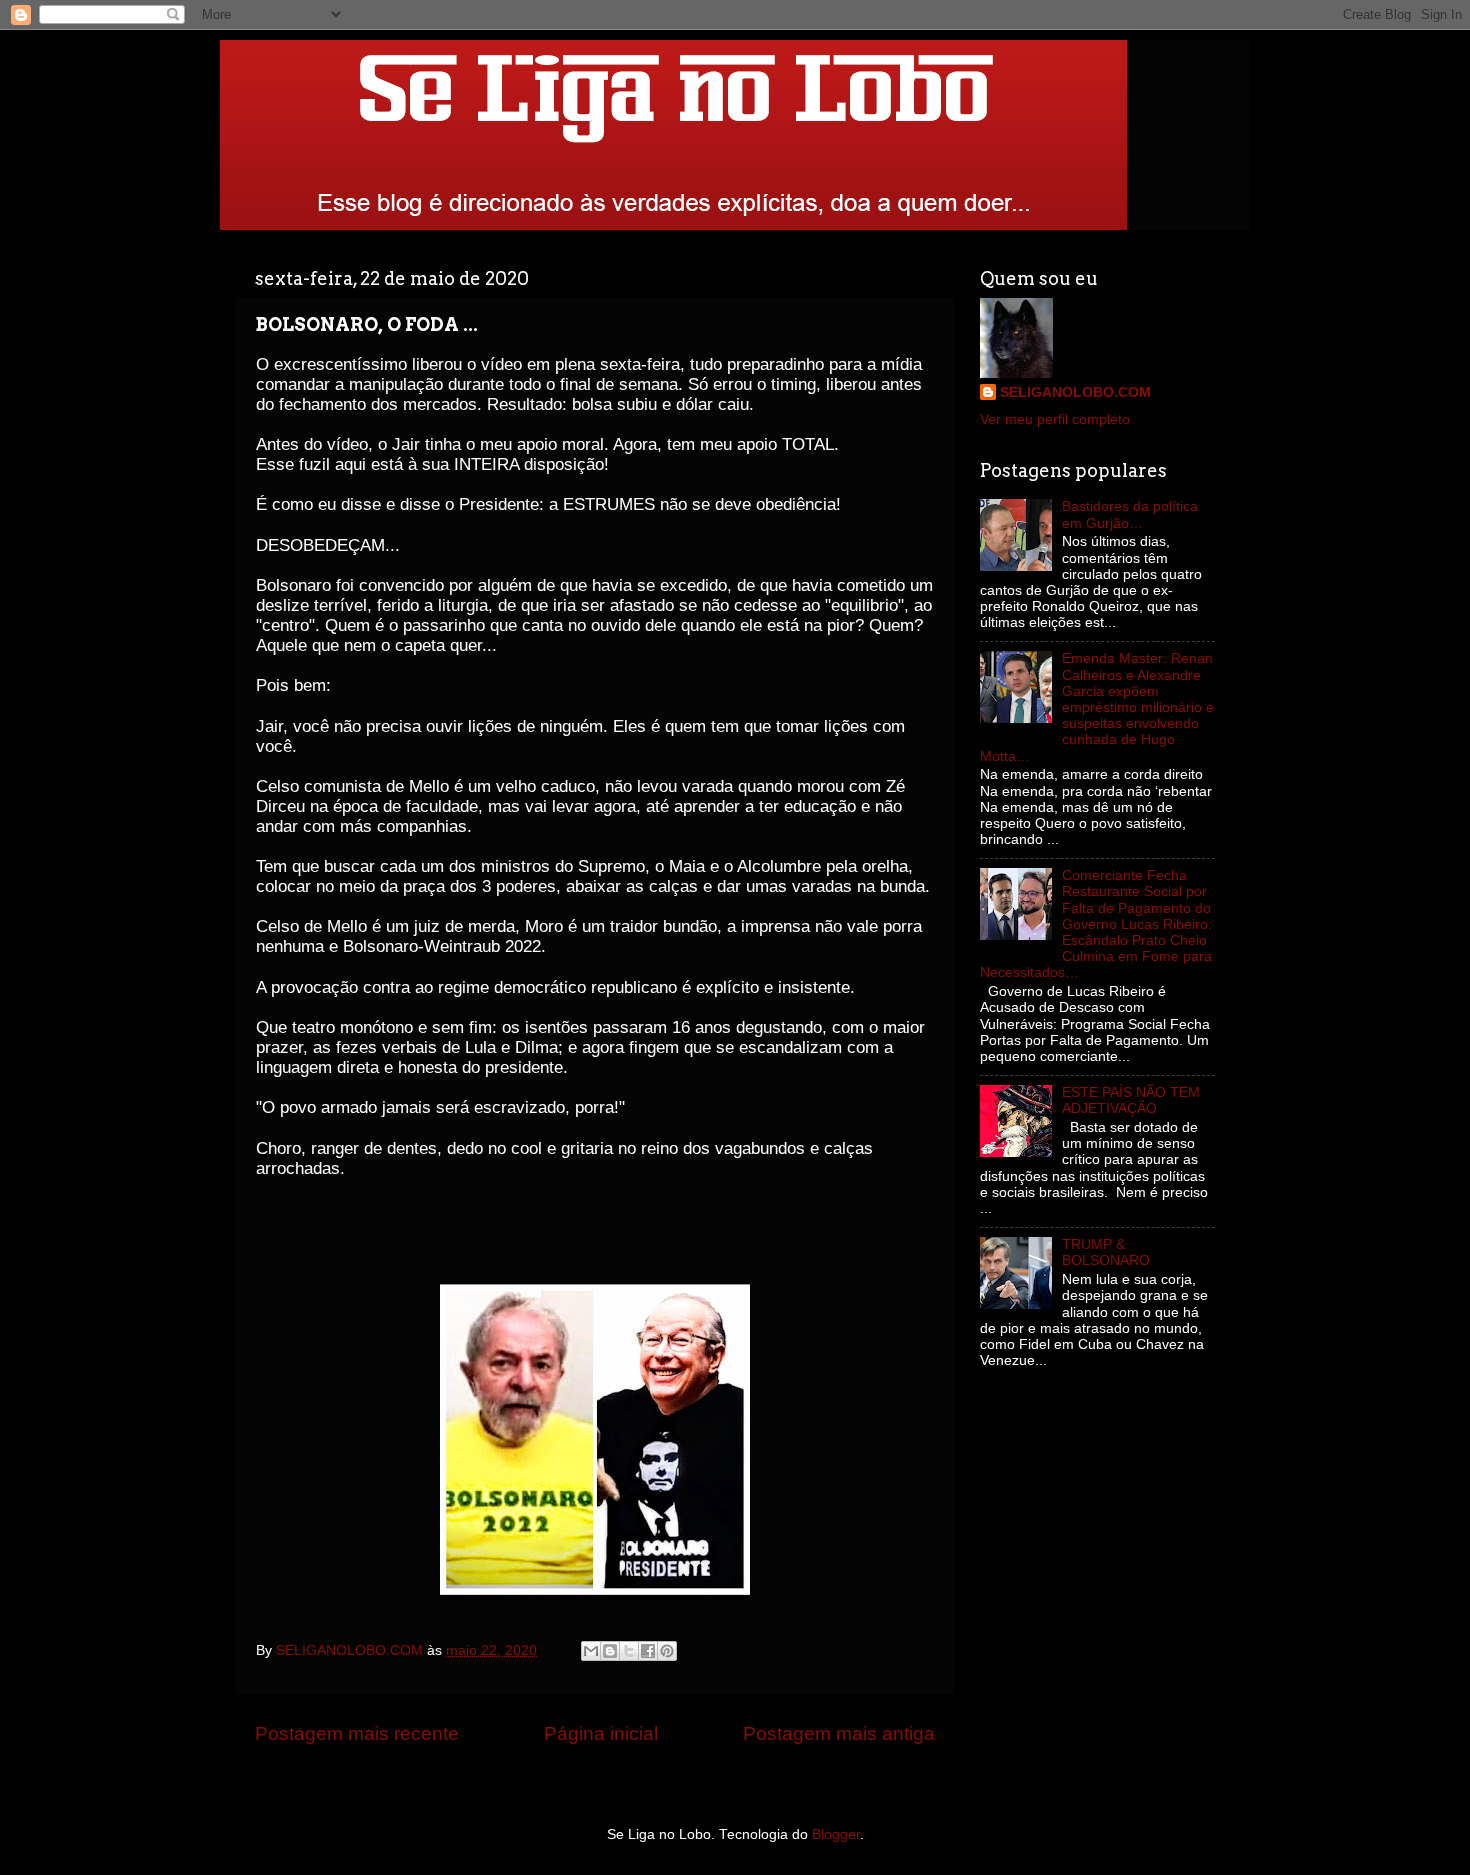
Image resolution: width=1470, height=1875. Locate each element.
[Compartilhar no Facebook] (648, 1651)
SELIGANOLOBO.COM (1075, 392)
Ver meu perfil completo (1055, 419)
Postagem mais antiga (839, 1733)
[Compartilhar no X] (629, 1651)
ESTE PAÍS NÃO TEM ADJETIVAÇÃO (1131, 1100)
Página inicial (601, 1733)
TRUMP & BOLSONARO (1106, 1252)
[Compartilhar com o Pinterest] (667, 1651)
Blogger (836, 1834)
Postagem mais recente (357, 1733)
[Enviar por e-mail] (591, 1651)
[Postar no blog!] (610, 1651)
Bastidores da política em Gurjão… (1130, 514)
